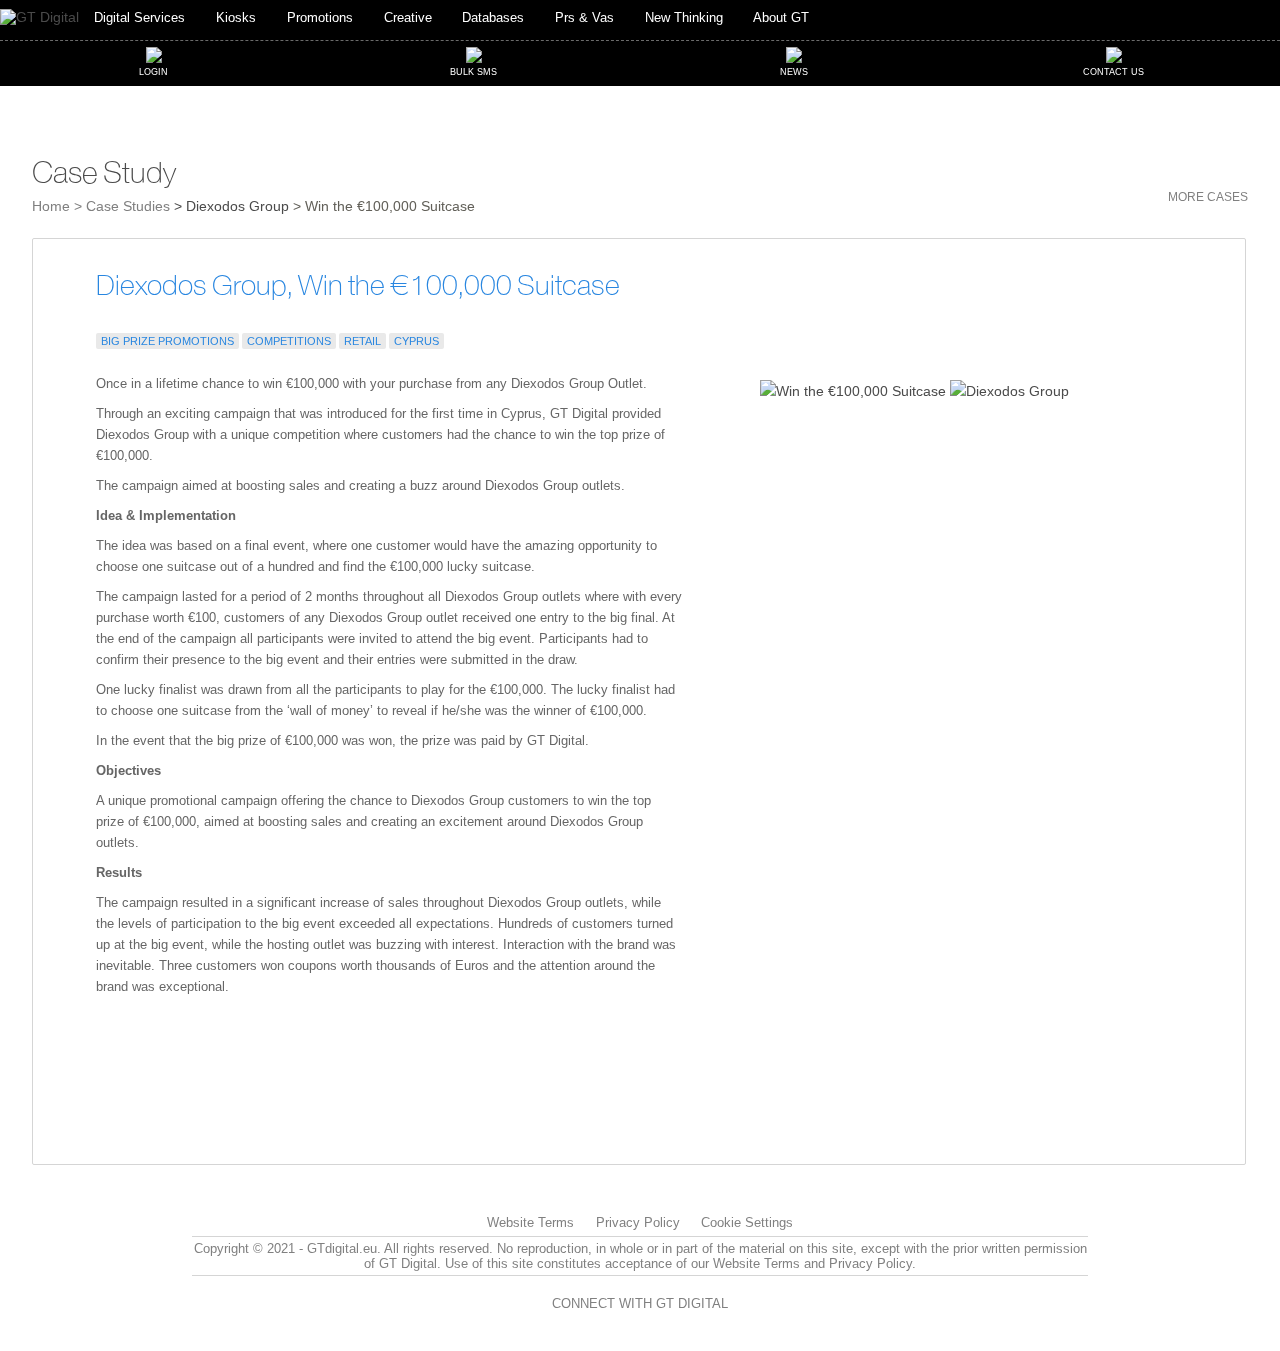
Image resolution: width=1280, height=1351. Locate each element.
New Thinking (684, 18)
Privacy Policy (638, 1222)
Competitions (289, 341)
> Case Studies (122, 206)
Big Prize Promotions (167, 341)
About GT (781, 18)
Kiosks (236, 18)
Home (51, 206)
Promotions (320, 18)
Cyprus (416, 341)
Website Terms (530, 1222)
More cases (1208, 197)
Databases (493, 18)
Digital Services (139, 18)
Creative (408, 18)
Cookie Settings (747, 1222)
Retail (362, 341)
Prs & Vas (584, 18)
